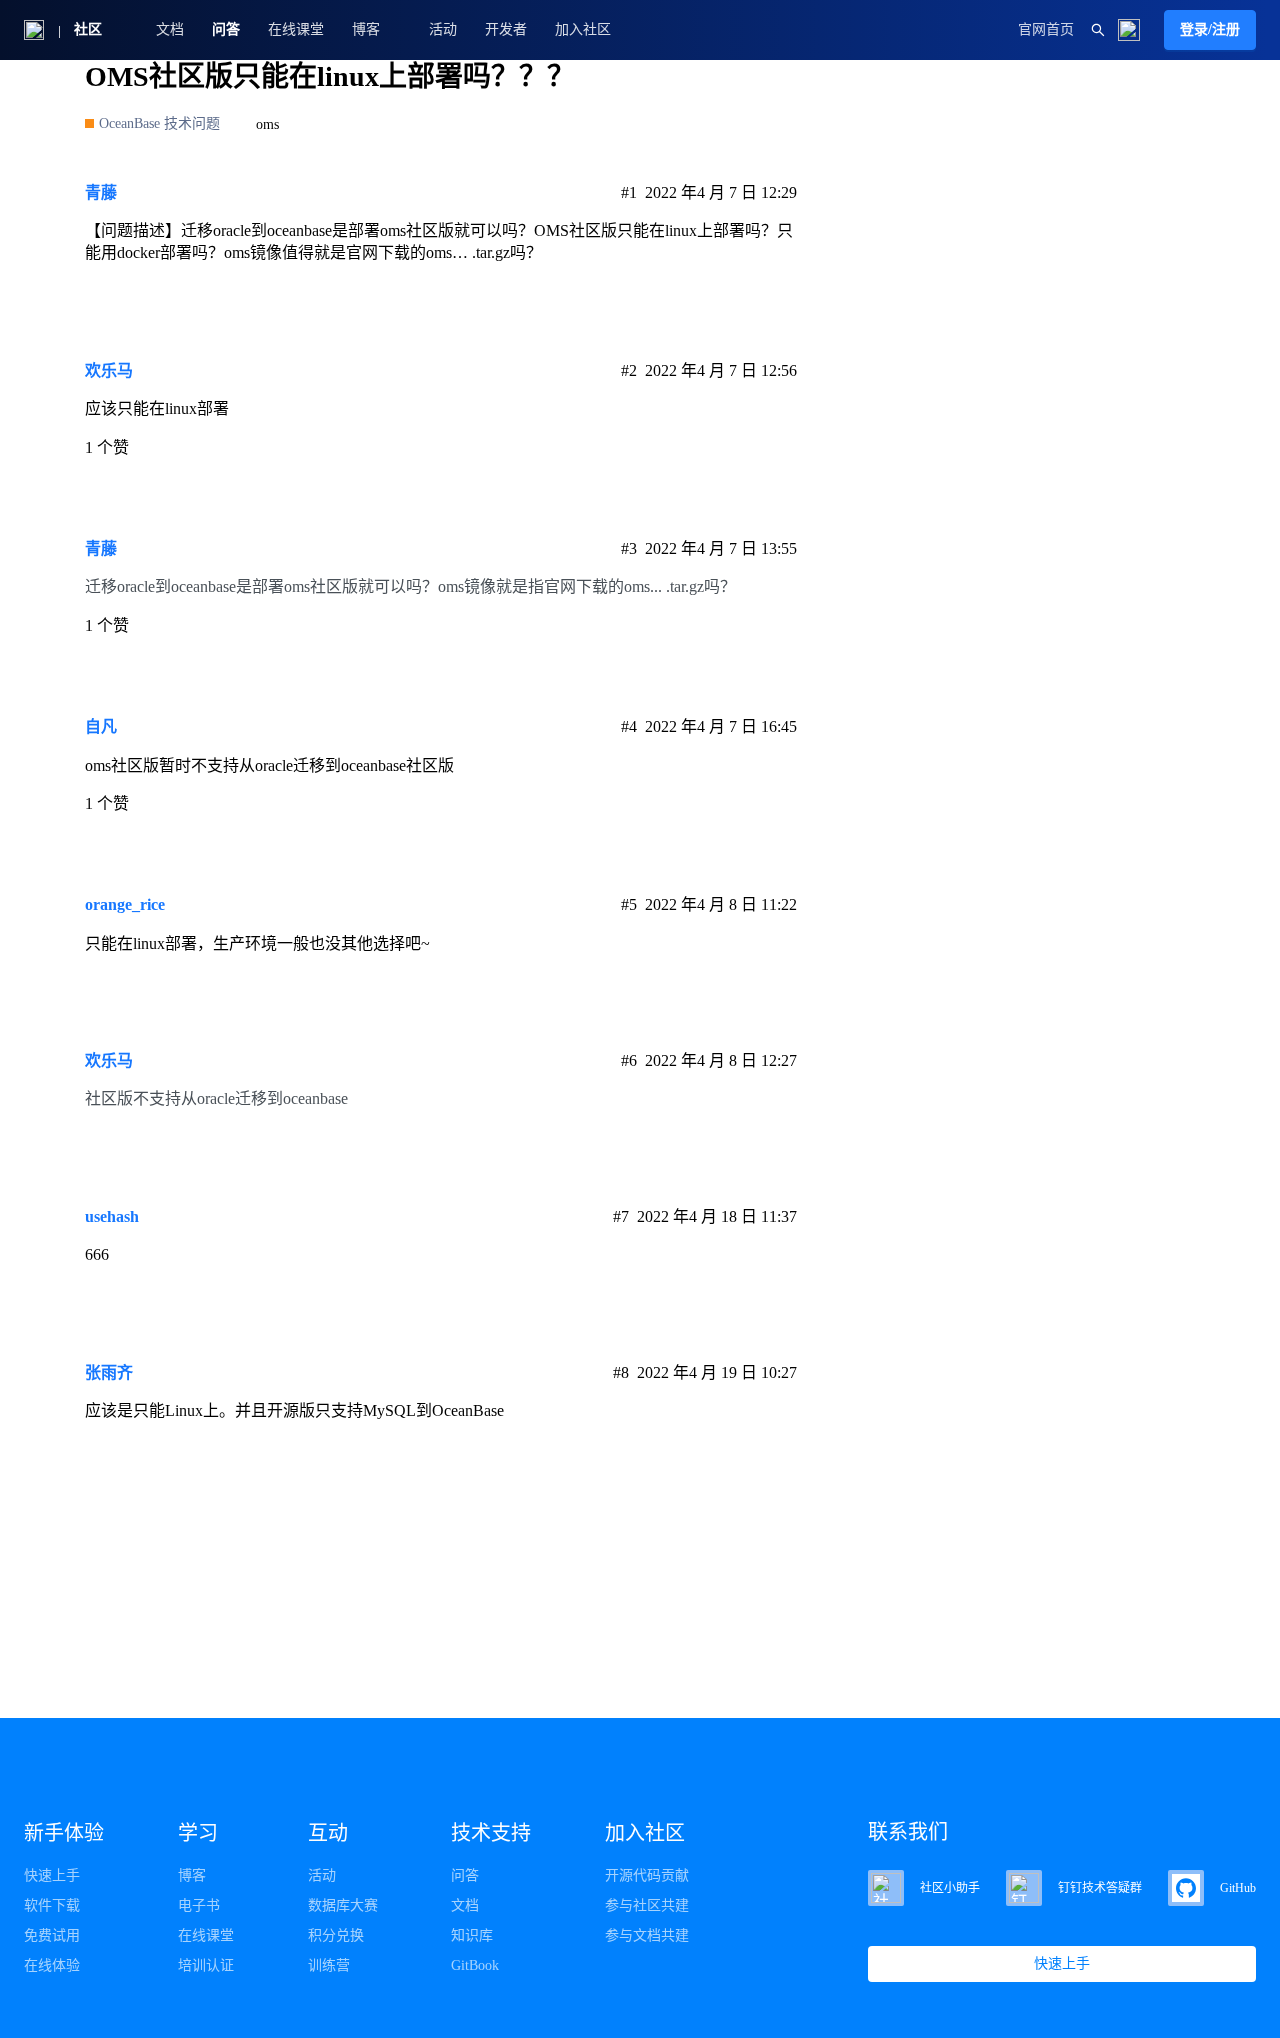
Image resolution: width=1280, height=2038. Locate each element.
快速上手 (52, 1875)
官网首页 (1046, 29)
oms (267, 124)
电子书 (199, 1905)
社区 (88, 29)
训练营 (329, 1965)
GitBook (475, 1965)
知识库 (472, 1935)
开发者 (506, 29)
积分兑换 (336, 1935)
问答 (226, 29)
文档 (170, 29)
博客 (192, 1875)
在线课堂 (296, 29)
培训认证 (206, 1965)
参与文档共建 (647, 1935)
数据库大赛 (343, 1905)
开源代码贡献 (647, 1875)
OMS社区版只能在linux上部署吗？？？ (330, 76)
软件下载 (52, 1905)
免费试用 (52, 1935)
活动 (443, 29)
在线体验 (52, 1965)
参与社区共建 (647, 1905)
